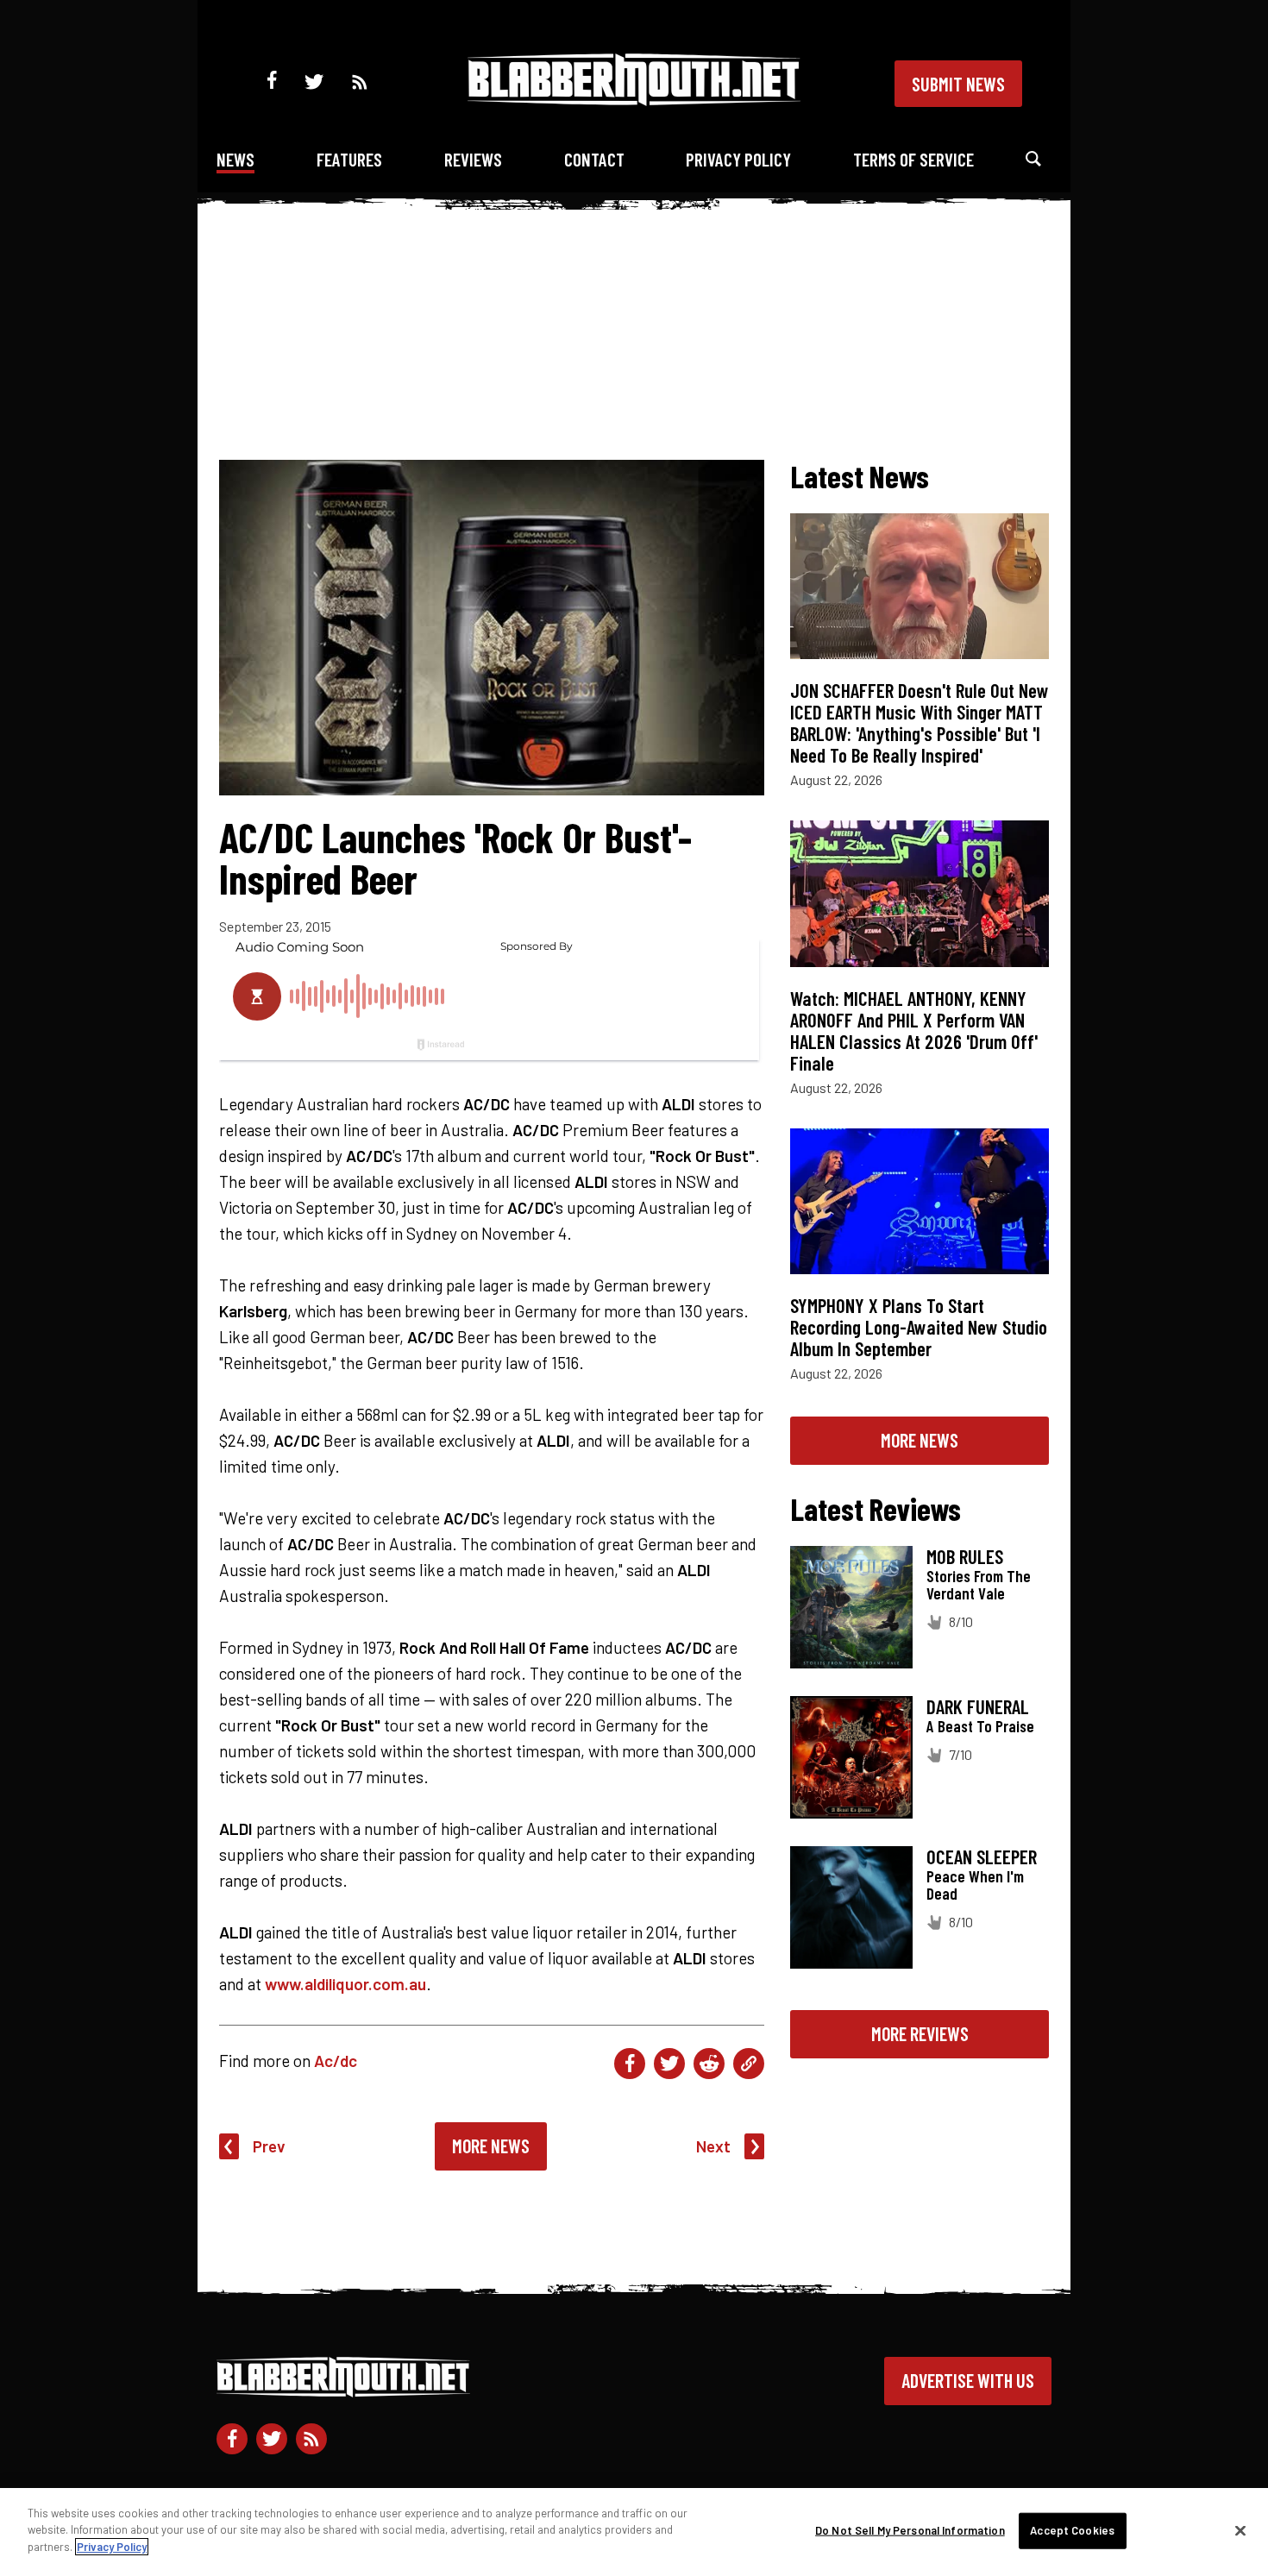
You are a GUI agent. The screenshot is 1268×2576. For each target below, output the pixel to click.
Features (349, 159)
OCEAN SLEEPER (982, 1857)
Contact (594, 159)
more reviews (920, 2033)
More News (491, 2146)
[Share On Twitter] (669, 2064)
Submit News (958, 84)
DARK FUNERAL (978, 1706)
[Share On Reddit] (709, 2064)
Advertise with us (968, 2380)
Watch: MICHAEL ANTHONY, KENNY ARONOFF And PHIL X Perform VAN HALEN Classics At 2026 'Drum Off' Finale (914, 1030)
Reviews (473, 159)
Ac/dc (336, 2061)
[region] (634, 2532)
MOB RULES (965, 1556)
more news (920, 1440)
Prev (269, 2146)
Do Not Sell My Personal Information (910, 2530)
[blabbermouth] (634, 100)
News (235, 159)
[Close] (1240, 2531)
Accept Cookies (1072, 2530)
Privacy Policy (738, 159)
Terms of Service (913, 159)
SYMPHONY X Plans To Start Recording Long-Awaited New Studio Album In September (919, 1327)
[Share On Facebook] (630, 2064)
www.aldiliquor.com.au (345, 1984)
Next (713, 2146)
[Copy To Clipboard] (749, 2064)
